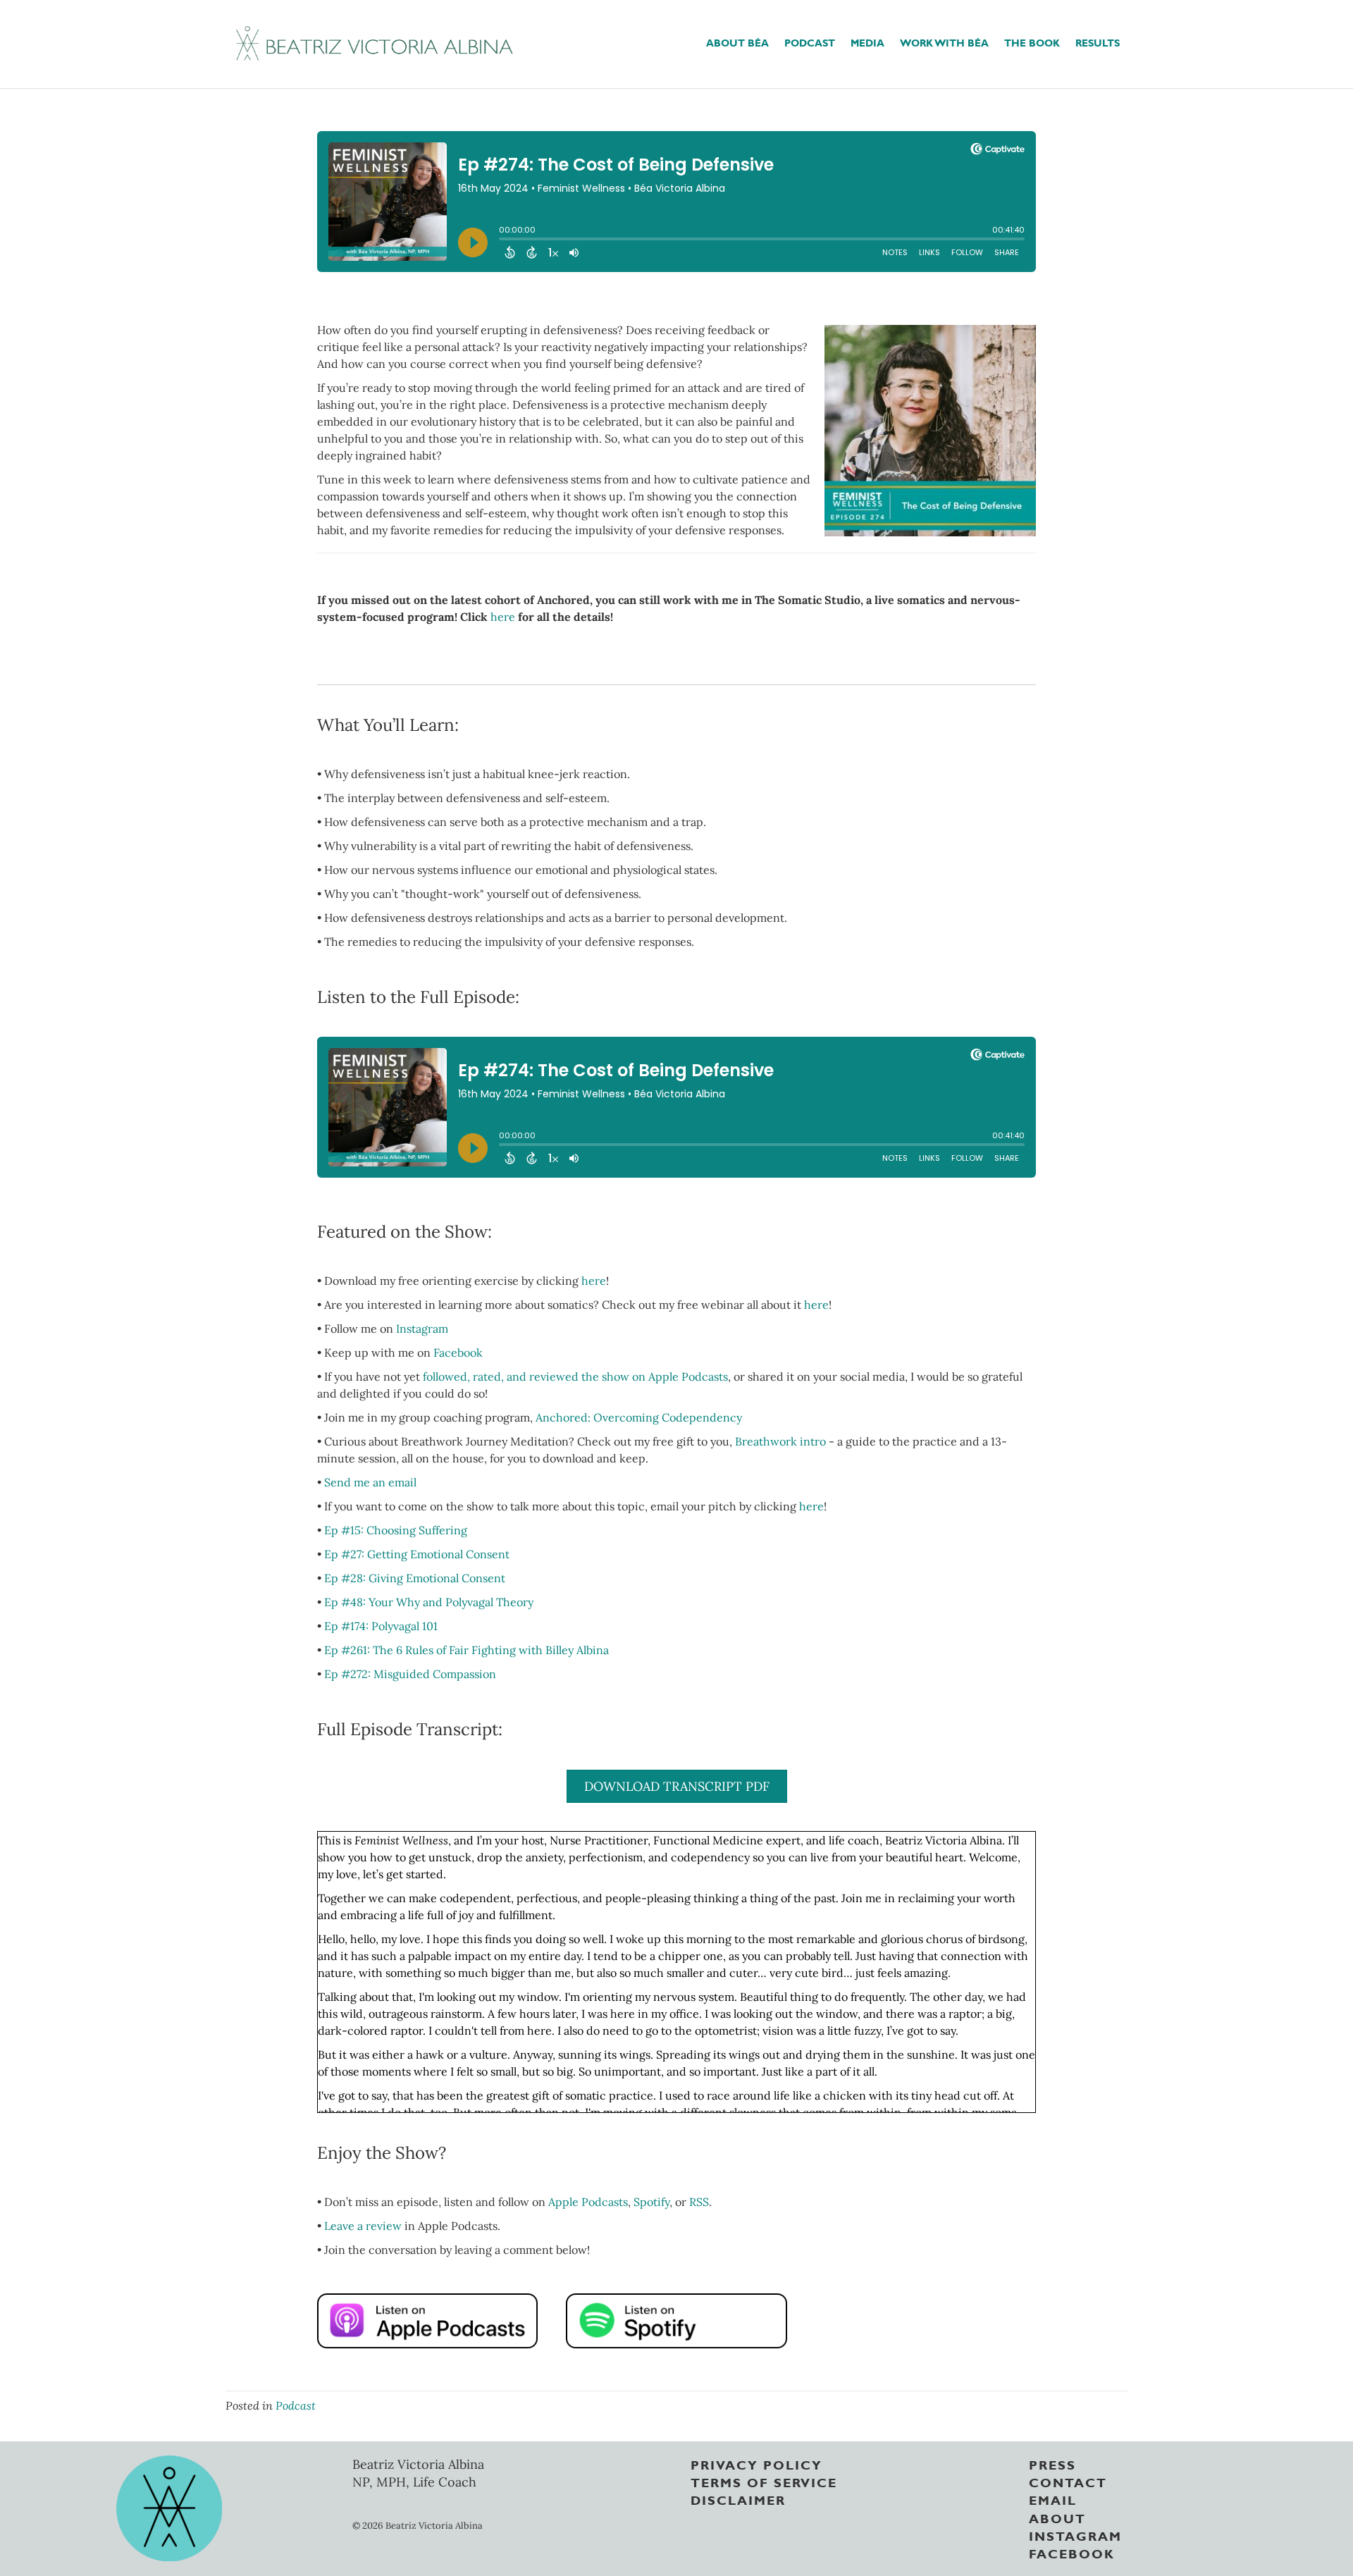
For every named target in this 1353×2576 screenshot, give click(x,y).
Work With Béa (944, 42)
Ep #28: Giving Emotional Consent (415, 1578)
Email (1053, 2499)
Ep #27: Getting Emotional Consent (417, 1554)
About (1057, 2517)
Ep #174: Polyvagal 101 (381, 1626)
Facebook (458, 1352)
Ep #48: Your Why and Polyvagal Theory (429, 1602)
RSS (699, 2202)
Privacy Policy (756, 2464)
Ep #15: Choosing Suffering (396, 1530)
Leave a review (364, 2226)
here (503, 617)
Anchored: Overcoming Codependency (639, 1417)
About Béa (737, 42)
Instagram (422, 1329)
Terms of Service (764, 2482)
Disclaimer (738, 2499)
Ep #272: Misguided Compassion (410, 1674)
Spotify (651, 2202)
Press (1052, 2464)
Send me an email (370, 1482)
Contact (1068, 2482)
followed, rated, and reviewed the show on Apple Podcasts (575, 1376)
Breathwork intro (780, 1441)
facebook (1072, 2553)
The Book (1032, 42)
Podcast (810, 42)
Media (867, 42)
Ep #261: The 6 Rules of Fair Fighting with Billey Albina (467, 1650)
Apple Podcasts (588, 2202)
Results (1098, 42)
